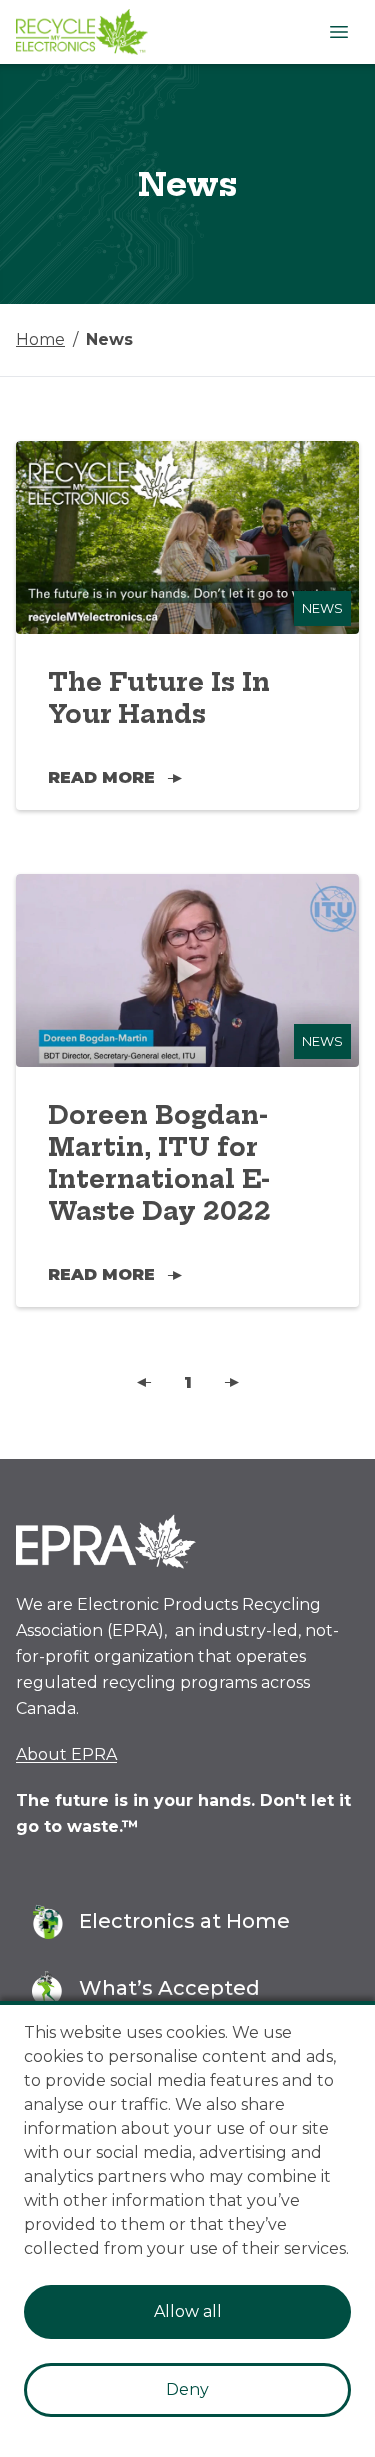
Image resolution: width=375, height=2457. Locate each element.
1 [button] (188, 1382)
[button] (144, 1383)
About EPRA (66, 1754)
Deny (187, 2389)
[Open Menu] (339, 32)
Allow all (188, 2311)
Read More (101, 777)
